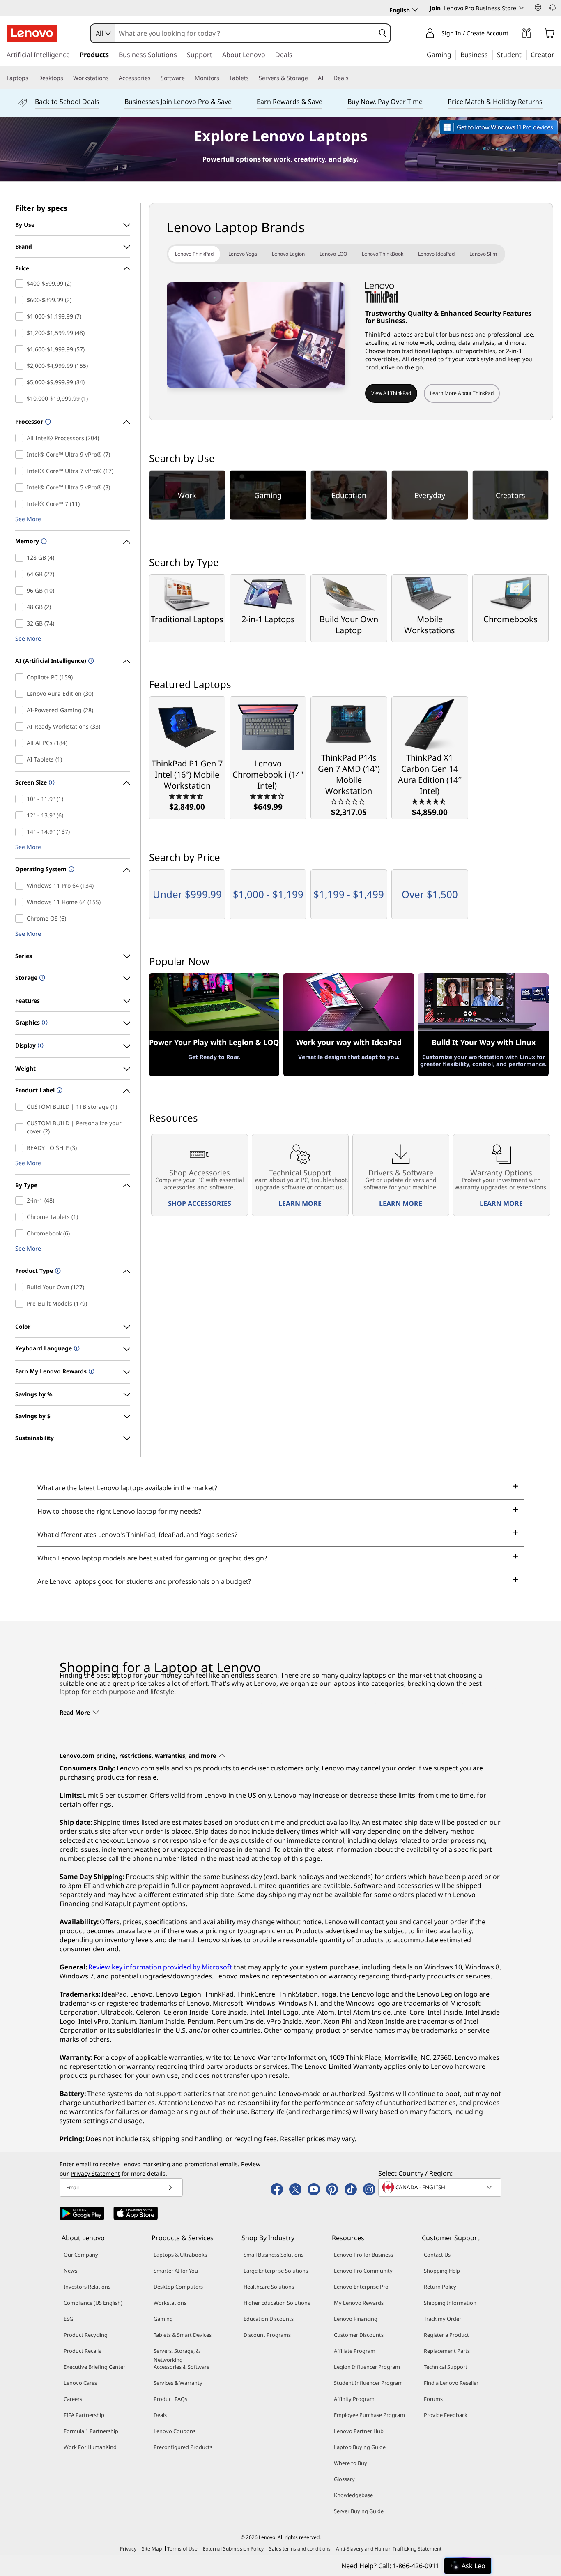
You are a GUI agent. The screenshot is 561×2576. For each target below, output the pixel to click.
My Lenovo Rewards (359, 2303)
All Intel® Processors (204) (21, 438)
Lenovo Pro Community (363, 2271)
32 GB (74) (21, 623)
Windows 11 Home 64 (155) (21, 902)
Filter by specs (41, 208)
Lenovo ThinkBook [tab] (383, 254)
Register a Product (446, 2335)
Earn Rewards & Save (290, 102)
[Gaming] (454, 54)
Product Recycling (86, 2335)
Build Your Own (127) (21, 1287)
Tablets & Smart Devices (183, 2335)
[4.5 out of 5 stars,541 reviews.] (187, 796)
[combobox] (103, 33)
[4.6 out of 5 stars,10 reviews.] (430, 801)
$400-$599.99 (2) (21, 284)
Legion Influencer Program (367, 2367)
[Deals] (352, 78)
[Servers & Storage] (311, 78)
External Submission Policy (233, 2549)
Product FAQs (170, 2399)
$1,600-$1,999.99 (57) (21, 349)
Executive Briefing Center (94, 2367)
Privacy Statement (95, 2173)
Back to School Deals (67, 102)
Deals (160, 2415)
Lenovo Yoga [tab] (243, 254)
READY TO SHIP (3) (21, 1148)
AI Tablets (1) (21, 759)
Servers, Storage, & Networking (177, 2355)
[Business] (490, 54)
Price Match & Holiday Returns (495, 102)
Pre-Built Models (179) (21, 1304)
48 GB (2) (21, 607)
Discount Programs (267, 2335)
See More (28, 519)
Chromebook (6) (21, 1233)
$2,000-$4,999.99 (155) (21, 366)
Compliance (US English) (93, 2303)
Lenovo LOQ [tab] (333, 254)
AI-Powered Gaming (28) (21, 710)
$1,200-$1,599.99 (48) (21, 333)
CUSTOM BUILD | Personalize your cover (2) (21, 1127)
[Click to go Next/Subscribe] (170, 2187)
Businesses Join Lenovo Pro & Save (178, 102)
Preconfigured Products (183, 2447)
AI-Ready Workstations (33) (21, 727)
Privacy (128, 2549)
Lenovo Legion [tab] (288, 254)
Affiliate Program (355, 2351)
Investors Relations (87, 2287)
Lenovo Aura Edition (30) (21, 694)
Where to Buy (351, 2463)
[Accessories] (154, 78)
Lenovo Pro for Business (363, 2255)
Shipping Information (450, 2303)
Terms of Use (182, 2549)
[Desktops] (67, 78)
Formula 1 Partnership (91, 2431)
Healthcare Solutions (269, 2287)
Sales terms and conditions (300, 2549)
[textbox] (441, 2187)
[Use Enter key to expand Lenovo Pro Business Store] (522, 8)
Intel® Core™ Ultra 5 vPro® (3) (21, 487)
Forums (433, 2399)
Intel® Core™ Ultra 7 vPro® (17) (21, 471)
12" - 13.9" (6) (21, 815)
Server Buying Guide (359, 2511)
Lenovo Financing (356, 2319)
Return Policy (440, 2287)
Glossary (344, 2479)
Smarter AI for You (176, 2271)
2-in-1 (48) (21, 1200)
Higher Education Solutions (277, 2303)
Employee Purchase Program (369, 2415)
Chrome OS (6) (21, 919)
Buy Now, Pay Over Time (385, 102)
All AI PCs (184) (21, 743)
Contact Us (437, 2255)
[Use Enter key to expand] (513, 34)
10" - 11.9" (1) (21, 799)
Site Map (152, 2549)
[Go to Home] (32, 33)
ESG (68, 2319)
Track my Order (443, 2319)
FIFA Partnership (84, 2415)
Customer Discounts (359, 2335)
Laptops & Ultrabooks (180, 2255)
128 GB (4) (21, 558)
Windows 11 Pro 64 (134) (21, 886)
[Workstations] (112, 78)
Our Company (81, 2255)
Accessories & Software (182, 2367)
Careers (73, 2399)
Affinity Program (354, 2399)
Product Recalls (82, 2351)
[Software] (188, 78)
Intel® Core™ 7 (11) (21, 504)
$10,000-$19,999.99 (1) (21, 399)
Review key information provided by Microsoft (160, 1967)
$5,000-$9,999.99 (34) (21, 382)
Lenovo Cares (80, 2383)
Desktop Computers (178, 2287)
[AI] (327, 78)
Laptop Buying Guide (360, 2447)
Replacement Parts (447, 2351)
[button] (538, 7)
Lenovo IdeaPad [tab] (436, 254)
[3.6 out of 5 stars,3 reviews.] (268, 796)
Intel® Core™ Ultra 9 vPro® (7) (21, 455)
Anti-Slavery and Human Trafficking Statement (389, 2549)
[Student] (524, 54)
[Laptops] (32, 78)
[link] (527, 35)
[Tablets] (252, 78)
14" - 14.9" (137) (21, 832)
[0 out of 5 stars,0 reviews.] (349, 801)
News (70, 2271)
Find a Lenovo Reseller (451, 2383)
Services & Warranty (178, 2383)
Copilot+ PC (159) (21, 677)
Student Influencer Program (368, 2383)
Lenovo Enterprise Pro (361, 2287)
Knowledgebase (353, 2495)
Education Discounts (269, 2319)
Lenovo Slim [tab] (483, 254)
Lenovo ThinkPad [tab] (194, 254)
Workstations (170, 2303)
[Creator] (557, 54)
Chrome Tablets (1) (21, 1217)
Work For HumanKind (90, 2447)
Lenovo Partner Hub (359, 2431)
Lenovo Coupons (175, 2431)
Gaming (163, 2319)
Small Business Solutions (274, 2255)
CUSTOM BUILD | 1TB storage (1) (21, 1107)
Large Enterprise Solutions (276, 2271)
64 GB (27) (21, 574)
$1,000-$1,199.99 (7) (21, 316)
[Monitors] (223, 78)
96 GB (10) (21, 591)
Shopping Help (442, 2271)
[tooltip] (47, 422)
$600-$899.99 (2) (21, 300)
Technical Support (446, 2367)
